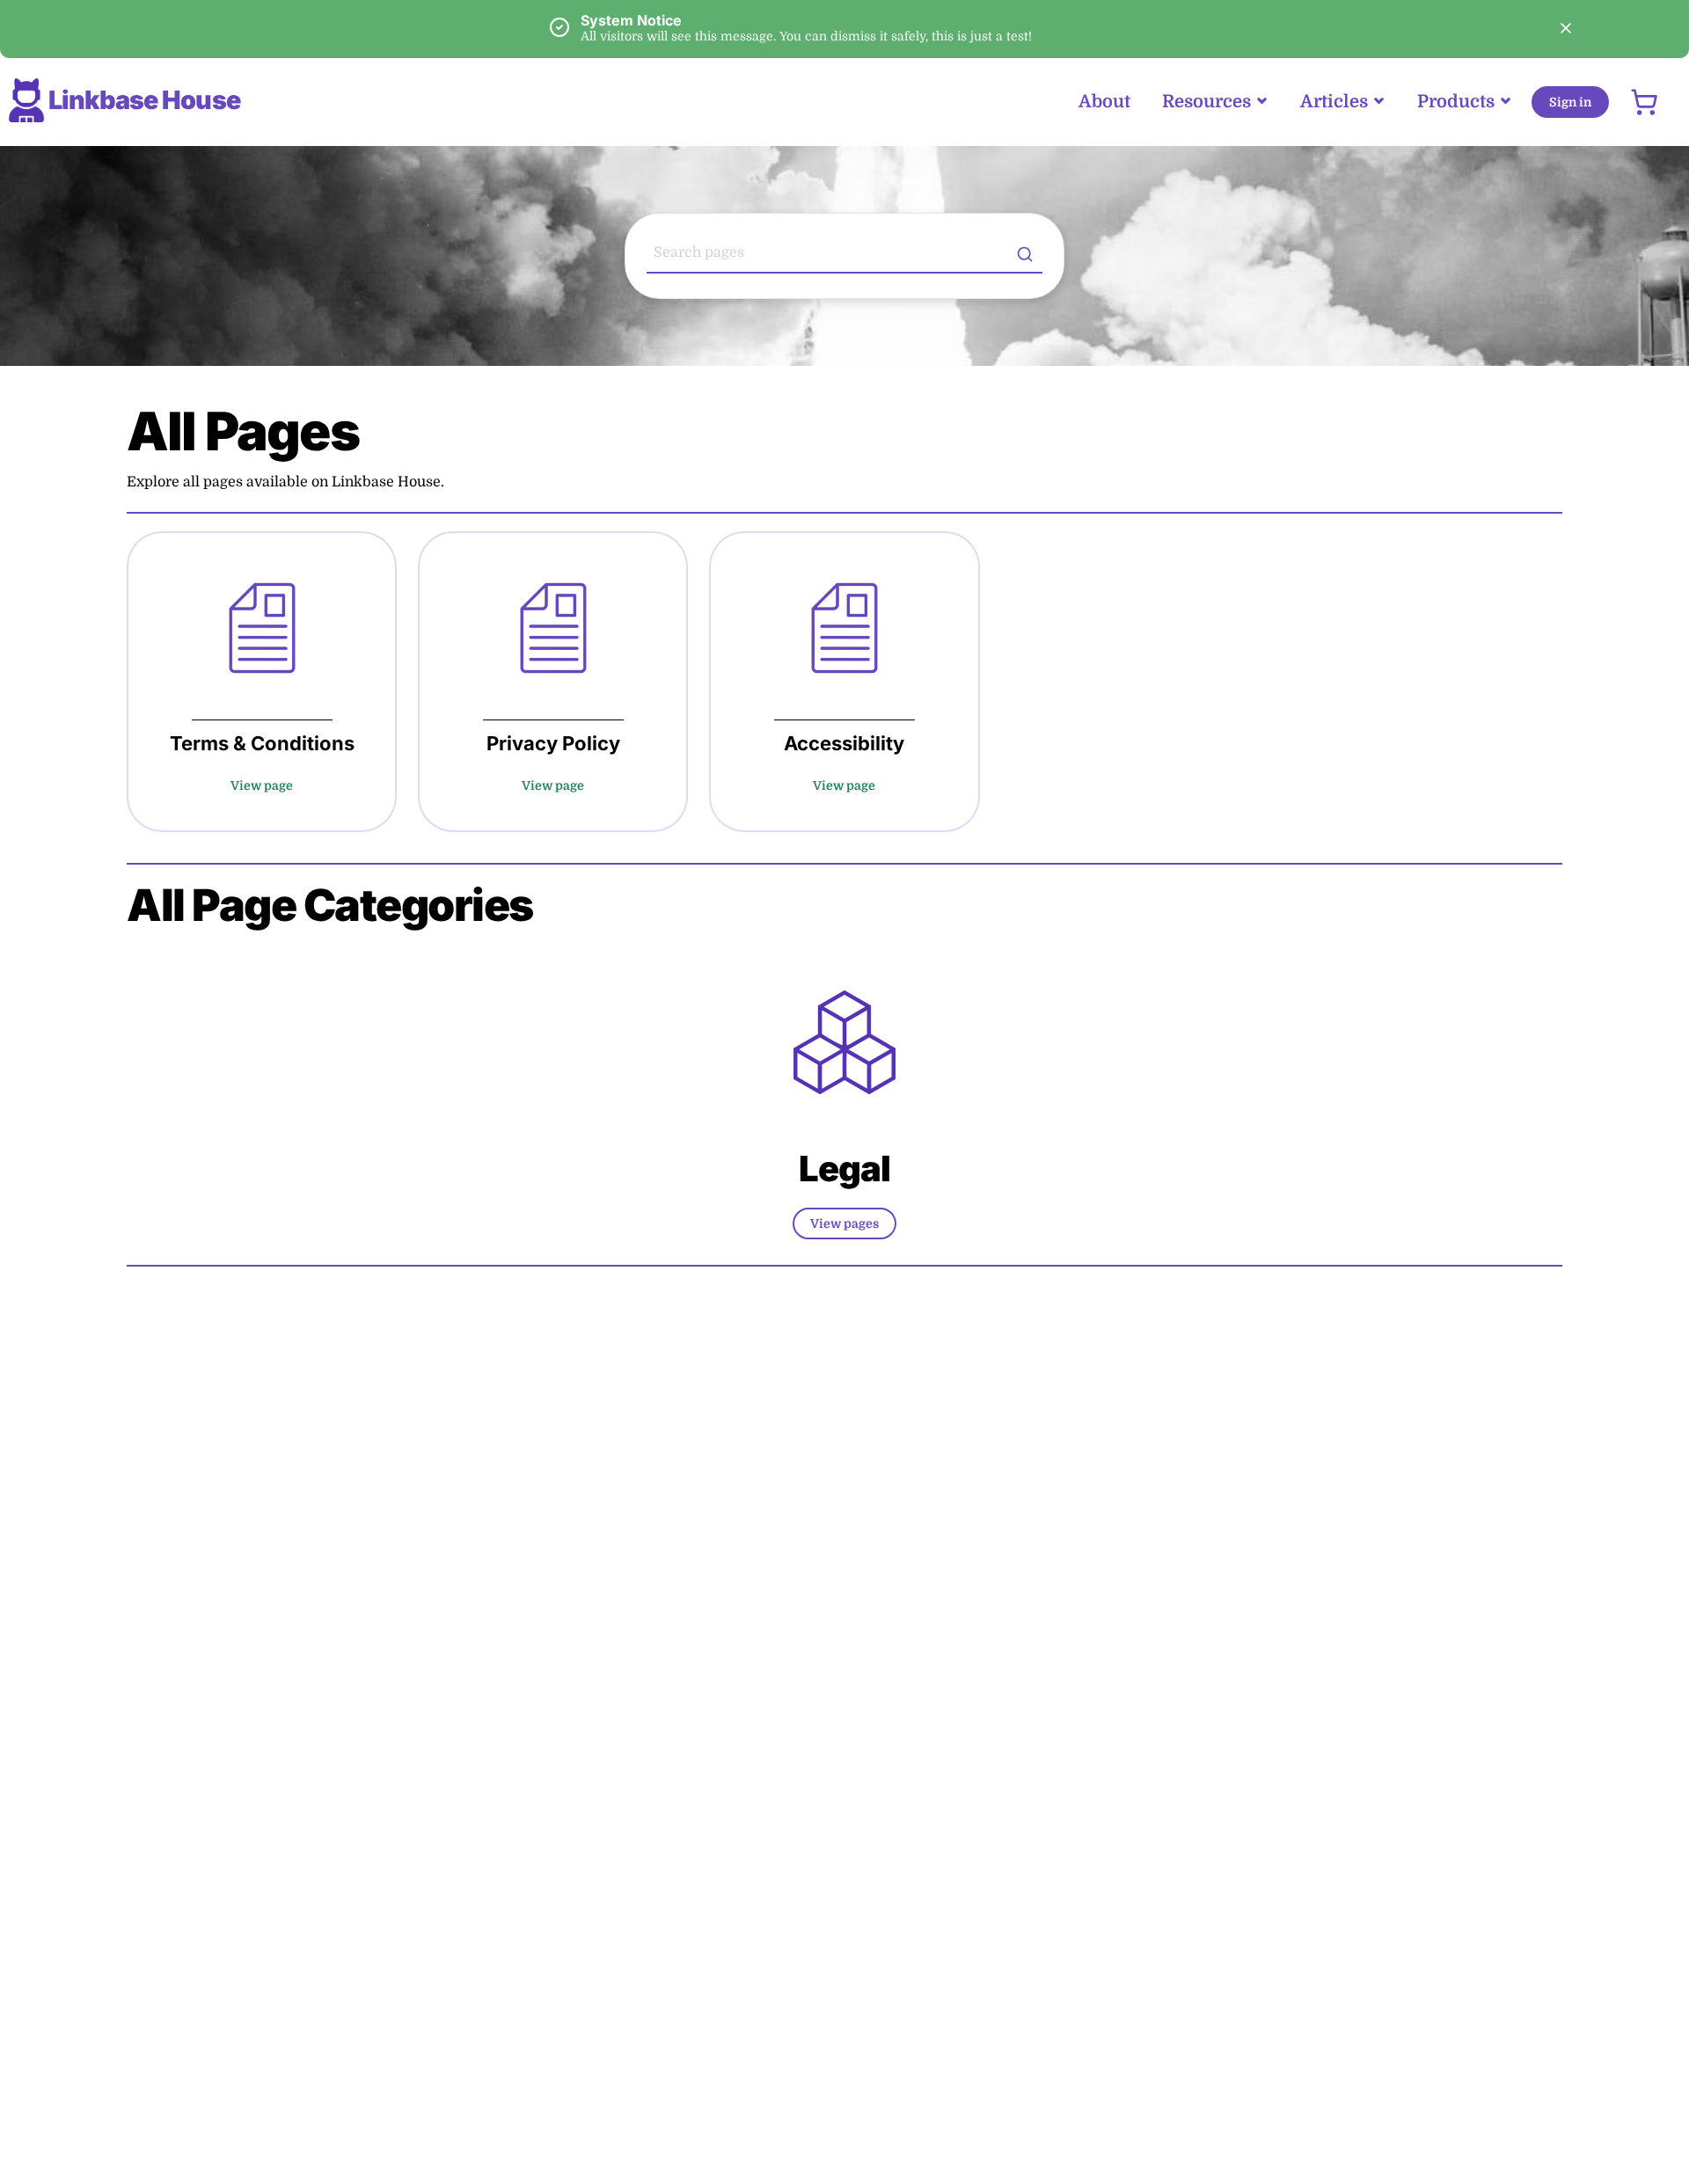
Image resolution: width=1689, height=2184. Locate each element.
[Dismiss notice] (1566, 28)
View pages (844, 1223)
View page (262, 785)
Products (1456, 102)
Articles (1334, 102)
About (1104, 102)
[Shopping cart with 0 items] (1644, 102)
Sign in (1570, 102)
